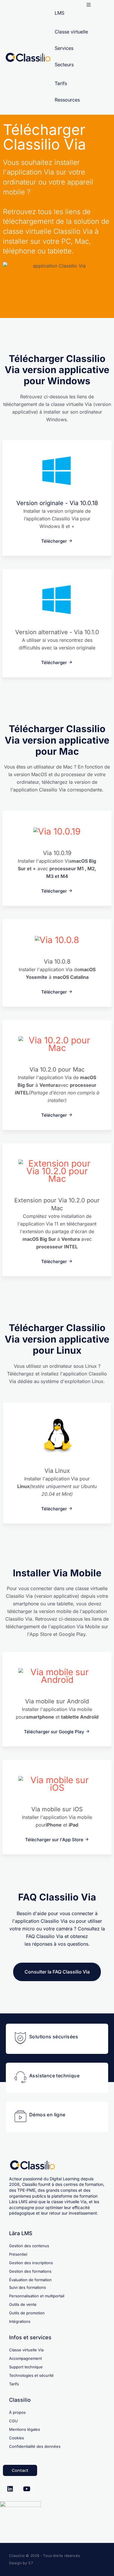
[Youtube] (27, 2489)
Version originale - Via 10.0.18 (57, 503)
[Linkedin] (10, 2489)
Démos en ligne (47, 2115)
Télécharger (54, 541)
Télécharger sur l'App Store (54, 1840)
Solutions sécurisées (54, 2037)
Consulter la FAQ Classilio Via (57, 1972)
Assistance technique (54, 2076)
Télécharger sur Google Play (54, 1732)
